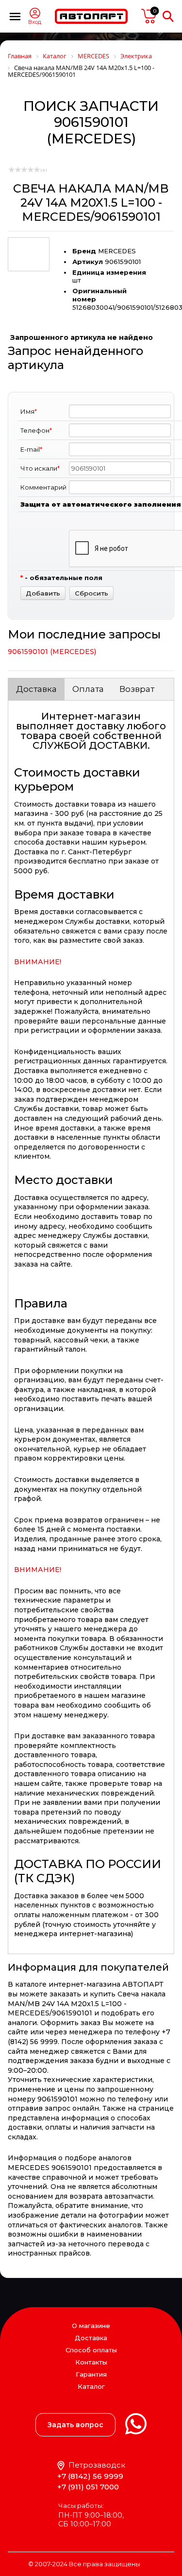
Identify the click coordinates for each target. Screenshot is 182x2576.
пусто (149, 16)
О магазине (91, 2326)
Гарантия (91, 2374)
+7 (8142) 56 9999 (90, 2476)
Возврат (137, 689)
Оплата (88, 689)
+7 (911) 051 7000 (88, 2487)
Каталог (91, 2387)
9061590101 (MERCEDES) (52, 652)
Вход (35, 22)
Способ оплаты (91, 2350)
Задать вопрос (75, 2425)
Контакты (91, 2362)
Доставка (36, 689)
